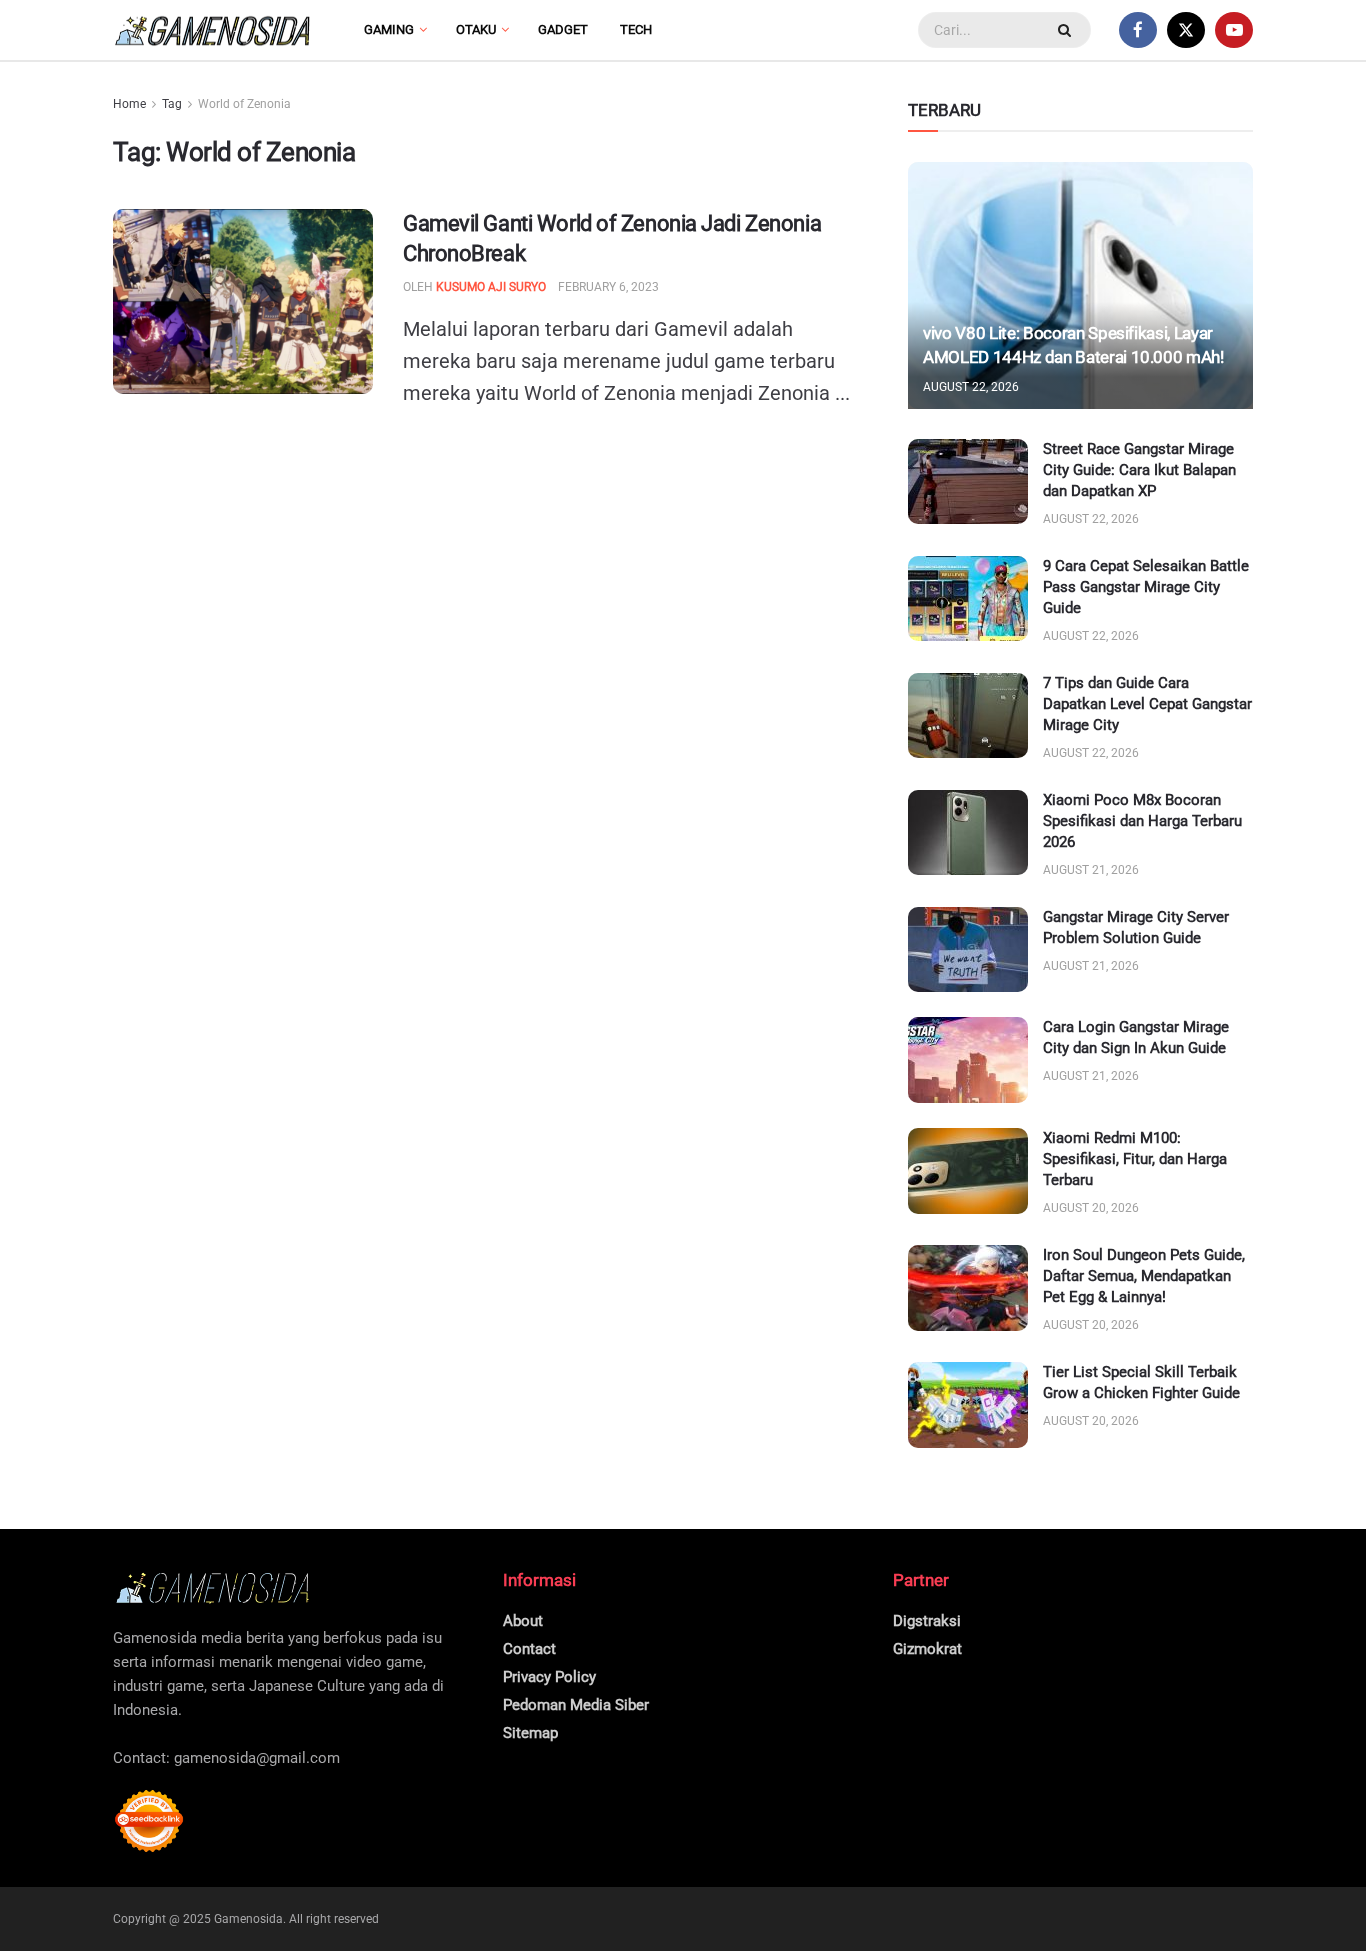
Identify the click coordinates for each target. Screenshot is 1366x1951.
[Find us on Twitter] (1186, 30)
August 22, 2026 (971, 387)
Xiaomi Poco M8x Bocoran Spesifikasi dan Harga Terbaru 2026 (1142, 821)
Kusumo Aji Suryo (491, 287)
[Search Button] (1067, 30)
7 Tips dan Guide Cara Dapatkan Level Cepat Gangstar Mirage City (1147, 704)
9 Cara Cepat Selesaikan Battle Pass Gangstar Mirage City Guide (1146, 587)
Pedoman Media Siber (576, 1705)
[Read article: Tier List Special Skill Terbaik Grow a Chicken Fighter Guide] (968, 1405)
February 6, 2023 (608, 287)
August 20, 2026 (1091, 1208)
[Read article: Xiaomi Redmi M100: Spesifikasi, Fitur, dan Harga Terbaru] (968, 1171)
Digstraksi (927, 1621)
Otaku (476, 29)
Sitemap (530, 1733)
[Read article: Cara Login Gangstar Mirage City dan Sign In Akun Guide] (968, 1060)
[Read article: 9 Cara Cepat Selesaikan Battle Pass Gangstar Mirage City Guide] (968, 599)
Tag (172, 104)
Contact (529, 1649)
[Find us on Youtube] (1234, 30)
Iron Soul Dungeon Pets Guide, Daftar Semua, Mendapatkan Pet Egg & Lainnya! (1144, 1276)
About (523, 1621)
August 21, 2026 (1091, 870)
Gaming (389, 29)
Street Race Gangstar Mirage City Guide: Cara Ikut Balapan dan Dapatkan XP (1139, 470)
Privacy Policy (549, 1677)
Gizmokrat (927, 1649)
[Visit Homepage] (213, 30)
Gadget (563, 29)
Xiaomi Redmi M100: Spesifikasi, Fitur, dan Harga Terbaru (1135, 1159)
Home (129, 104)
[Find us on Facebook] (1138, 30)
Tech (636, 29)
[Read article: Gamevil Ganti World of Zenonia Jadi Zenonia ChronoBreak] (243, 302)
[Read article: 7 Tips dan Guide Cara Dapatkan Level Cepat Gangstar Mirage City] (968, 716)
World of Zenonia (244, 104)
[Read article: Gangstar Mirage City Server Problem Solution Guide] (968, 950)
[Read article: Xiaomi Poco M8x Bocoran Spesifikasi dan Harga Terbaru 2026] (968, 833)
